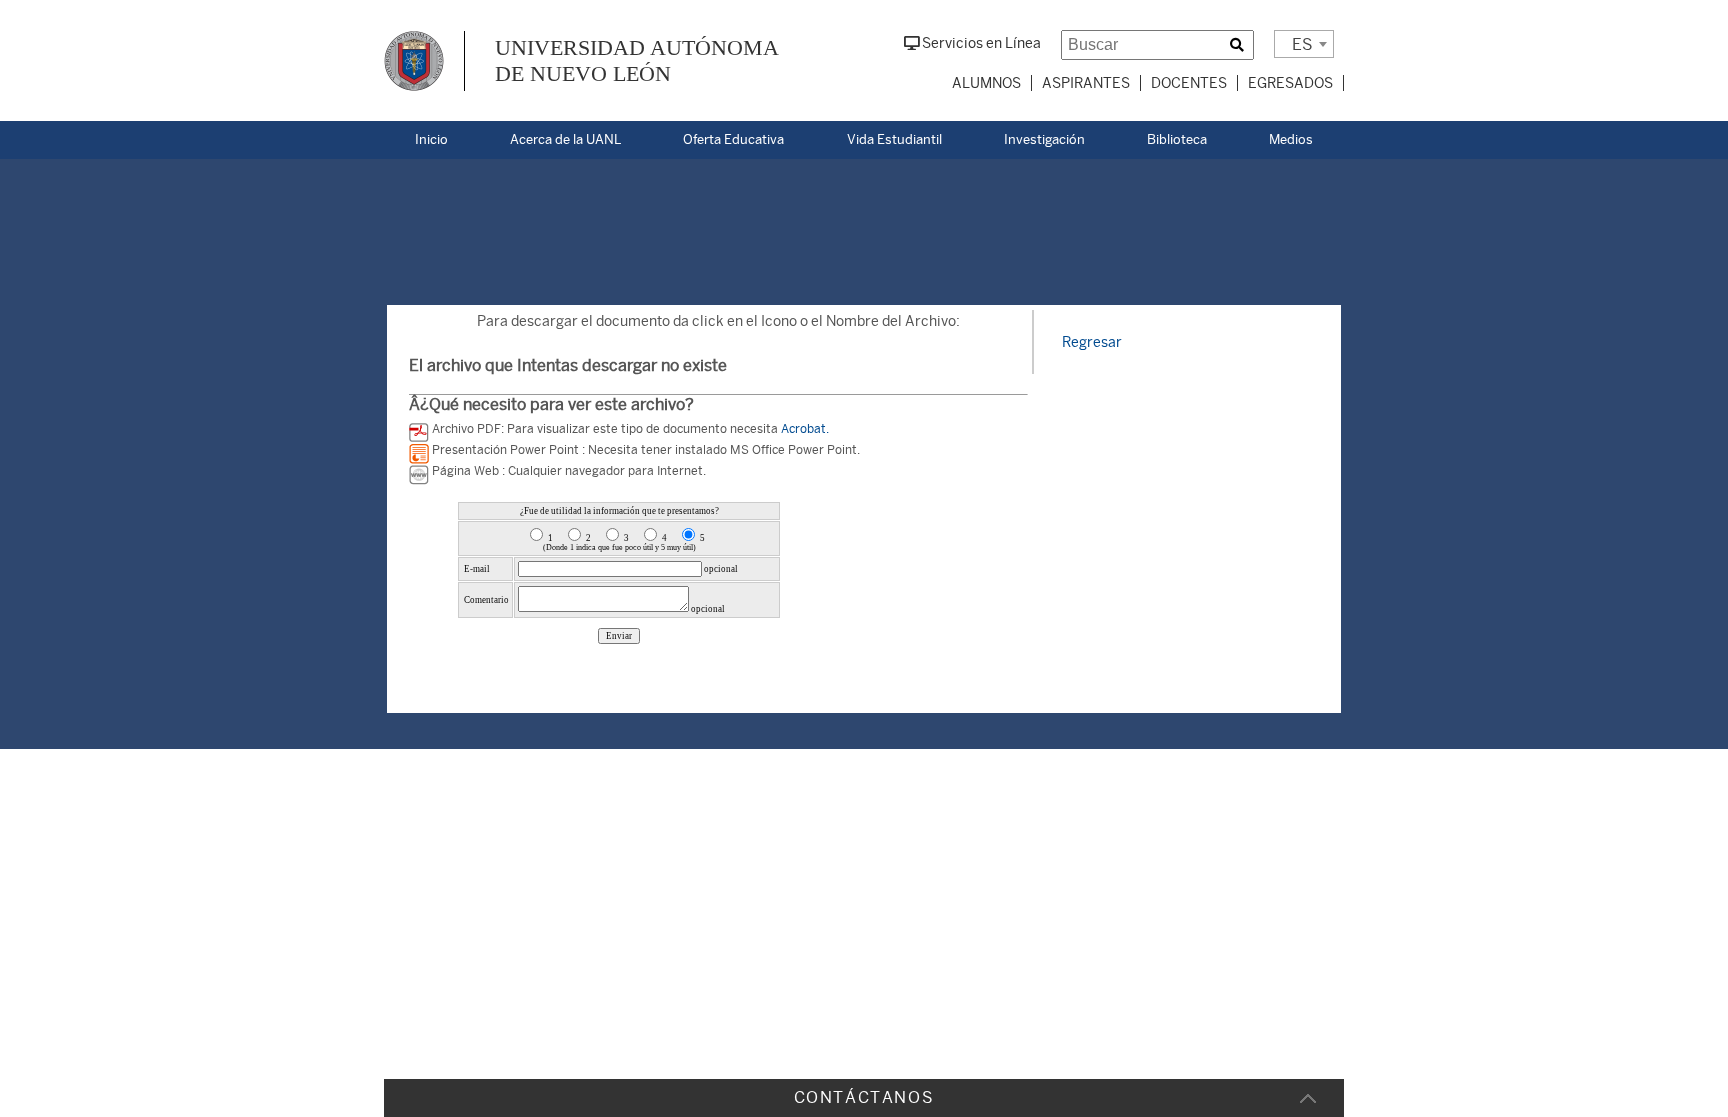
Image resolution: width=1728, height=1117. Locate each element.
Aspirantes (1086, 83)
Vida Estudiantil (894, 139)
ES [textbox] (1302, 44)
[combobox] (1304, 44)
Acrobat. (805, 429)
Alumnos (986, 83)
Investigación (1044, 139)
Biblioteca (1177, 139)
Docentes (1189, 83)
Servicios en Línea (980, 43)
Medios (1291, 139)
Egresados (1290, 83)
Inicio (431, 139)
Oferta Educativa (733, 139)
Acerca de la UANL (565, 139)
